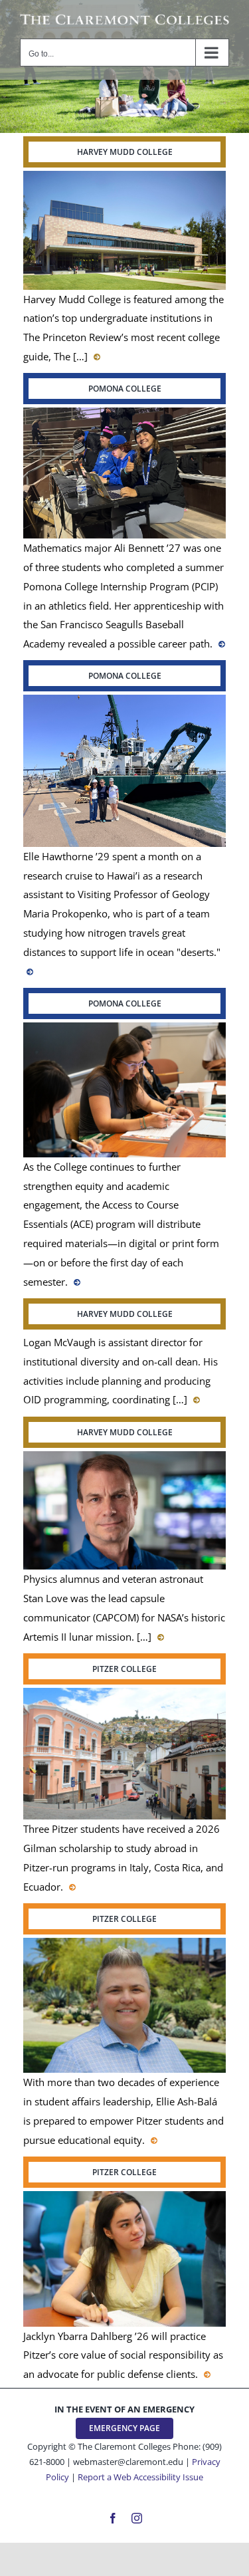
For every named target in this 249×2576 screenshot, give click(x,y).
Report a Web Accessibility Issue (140, 2477)
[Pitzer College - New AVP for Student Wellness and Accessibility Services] (152, 2140)
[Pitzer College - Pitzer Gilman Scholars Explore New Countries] (71, 1887)
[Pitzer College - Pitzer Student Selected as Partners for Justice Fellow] (206, 2374)
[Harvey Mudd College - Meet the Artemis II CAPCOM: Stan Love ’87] (159, 1637)
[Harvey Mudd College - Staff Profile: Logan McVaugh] (195, 1399)
